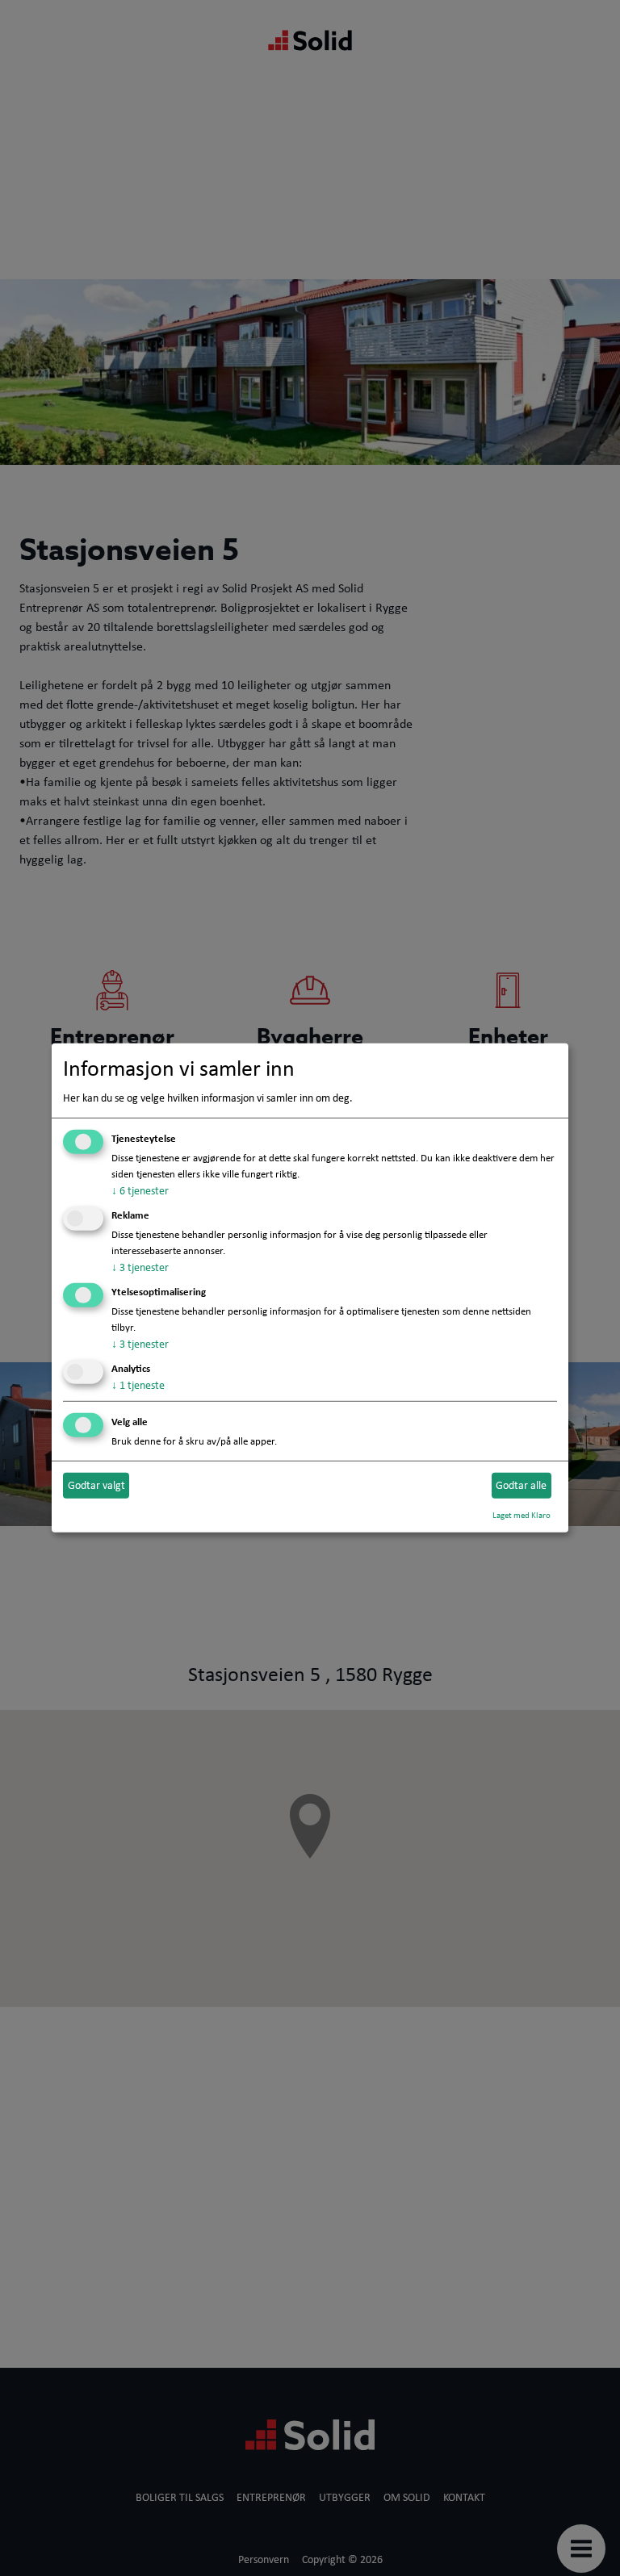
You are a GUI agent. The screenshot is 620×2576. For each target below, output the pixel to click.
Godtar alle (521, 1485)
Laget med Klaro (522, 1514)
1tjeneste (138, 1385)
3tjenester (140, 1267)
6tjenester (140, 1190)
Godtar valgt (96, 1485)
